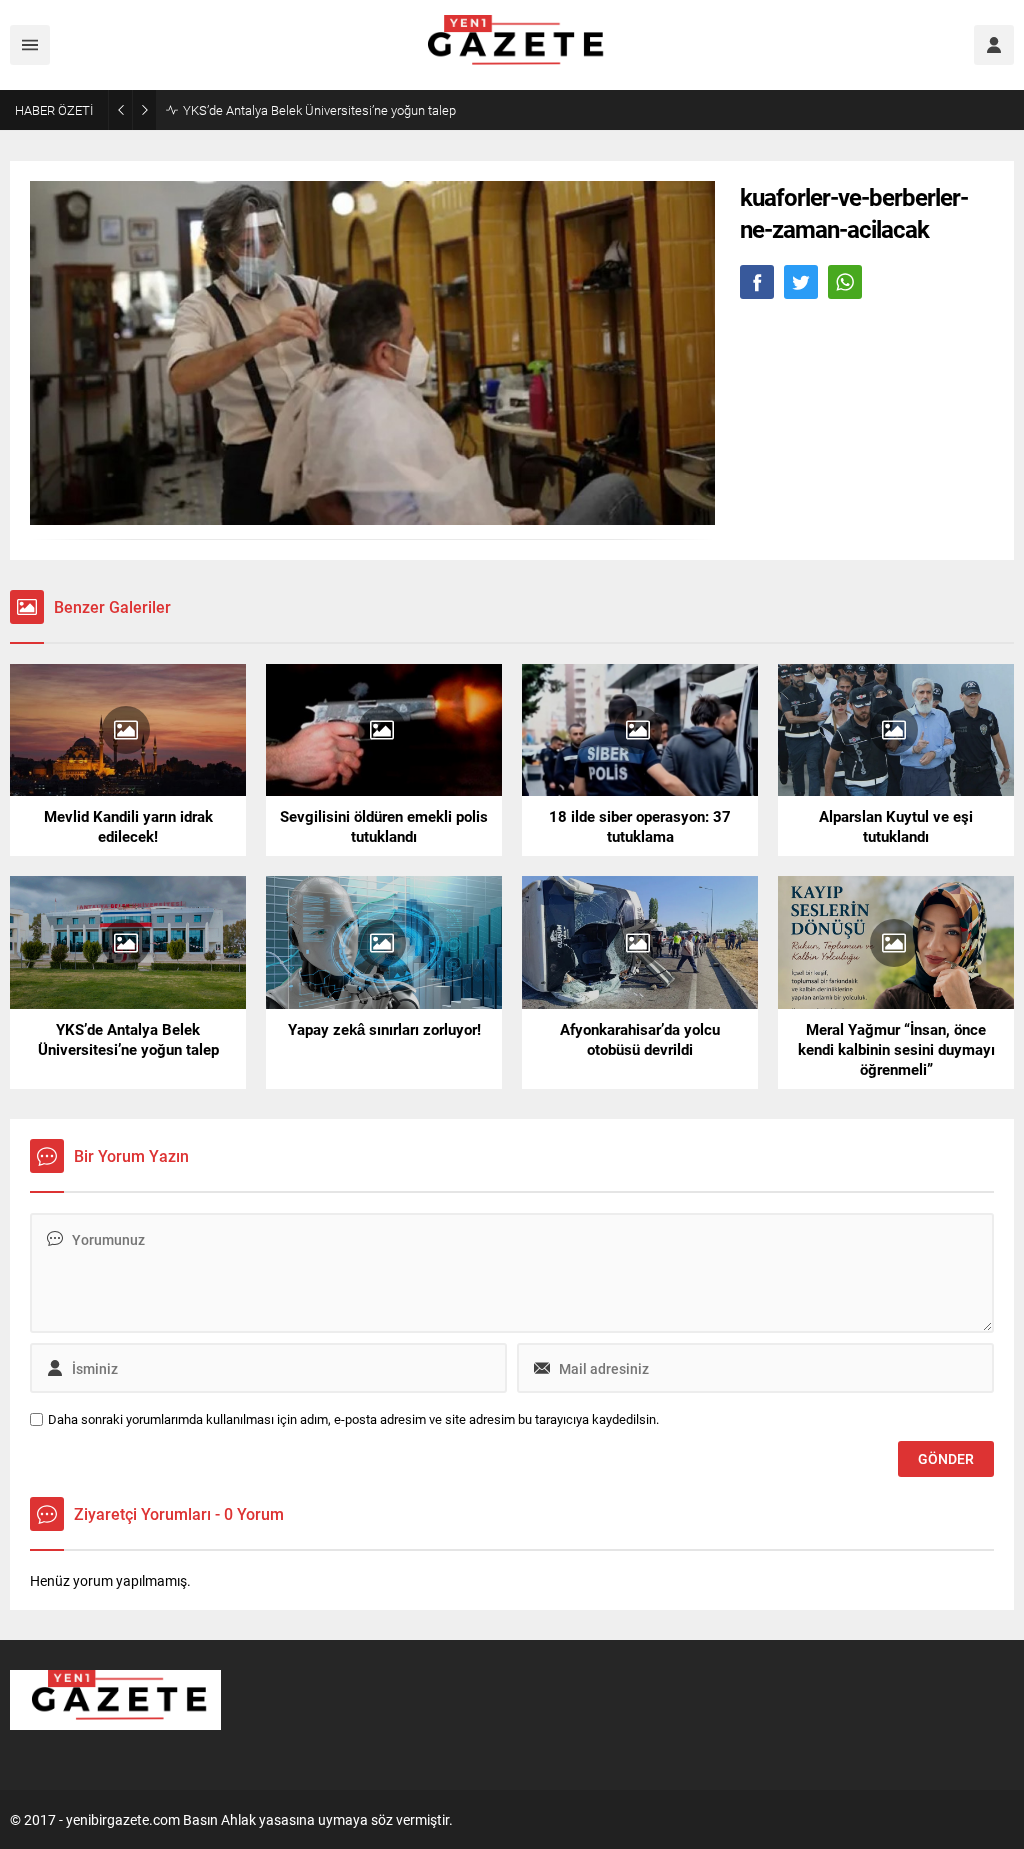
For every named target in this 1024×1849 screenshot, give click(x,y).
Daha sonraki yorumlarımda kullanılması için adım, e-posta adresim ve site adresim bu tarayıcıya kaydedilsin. (353, 1419)
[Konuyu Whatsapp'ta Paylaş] (845, 282)
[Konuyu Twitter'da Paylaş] (801, 282)
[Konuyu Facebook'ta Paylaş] (757, 282)
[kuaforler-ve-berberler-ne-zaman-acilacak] (372, 515)
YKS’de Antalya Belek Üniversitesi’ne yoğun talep (319, 110)
